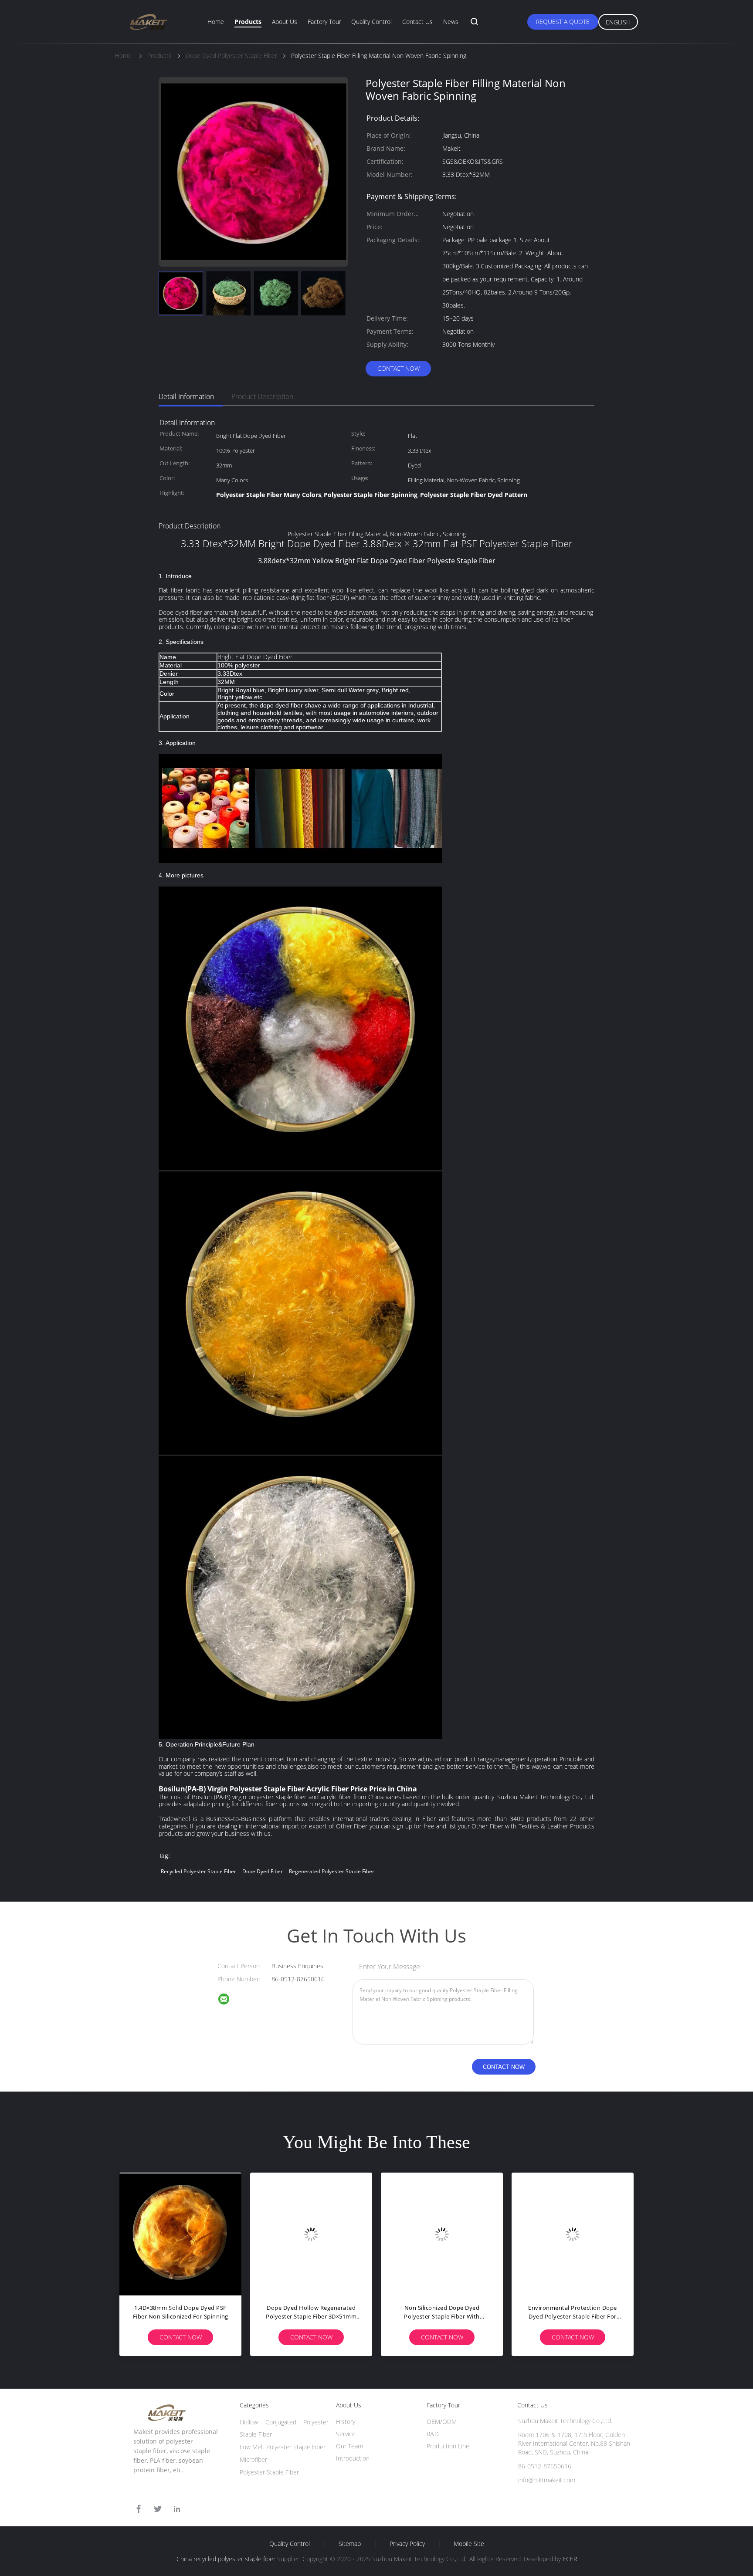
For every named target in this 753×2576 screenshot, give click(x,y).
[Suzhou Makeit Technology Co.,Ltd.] (229, 2000)
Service (346, 2434)
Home (216, 22)
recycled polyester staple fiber (198, 1871)
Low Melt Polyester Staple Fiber (283, 2447)
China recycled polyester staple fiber (226, 2559)
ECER (570, 2559)
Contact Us (417, 22)
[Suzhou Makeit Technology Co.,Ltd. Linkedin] (177, 2509)
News (451, 22)
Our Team (349, 2446)
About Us (285, 22)
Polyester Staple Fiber (269, 2472)
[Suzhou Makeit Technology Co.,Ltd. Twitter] (158, 2509)
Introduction (353, 2458)
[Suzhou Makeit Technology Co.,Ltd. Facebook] (139, 2509)
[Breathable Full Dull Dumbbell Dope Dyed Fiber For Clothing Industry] (311, 2234)
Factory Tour (324, 22)
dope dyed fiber (263, 1871)
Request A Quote (563, 22)
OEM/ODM (442, 2422)
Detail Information (186, 396)
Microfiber (253, 2459)
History (346, 2422)
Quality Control (371, 22)
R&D (433, 2434)
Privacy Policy (407, 2544)
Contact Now (399, 368)
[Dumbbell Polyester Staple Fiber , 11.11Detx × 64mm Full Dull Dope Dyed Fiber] (442, 2234)
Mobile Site (469, 2544)
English (618, 22)
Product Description (262, 396)
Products (248, 22)
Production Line (448, 2446)
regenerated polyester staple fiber (332, 1871)
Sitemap (350, 2544)
